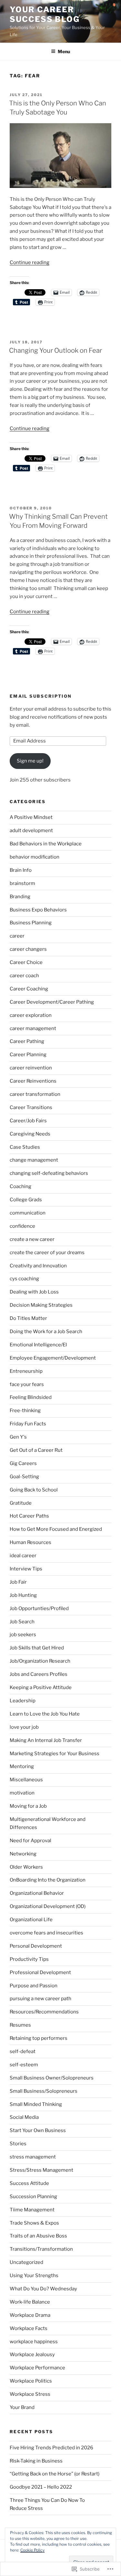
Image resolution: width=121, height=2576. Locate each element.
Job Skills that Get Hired (37, 1648)
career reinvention (31, 1068)
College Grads (26, 1200)
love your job (24, 1727)
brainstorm (22, 883)
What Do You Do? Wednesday (43, 2289)
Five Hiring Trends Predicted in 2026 (51, 2448)
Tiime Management (32, 2210)
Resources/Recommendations (44, 2012)
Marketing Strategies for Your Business (55, 1754)
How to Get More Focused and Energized (56, 1529)
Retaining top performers (39, 2038)
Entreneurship (26, 1371)
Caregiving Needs (30, 1134)
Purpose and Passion (34, 1986)
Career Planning (28, 1055)
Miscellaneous (26, 1780)
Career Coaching (29, 989)
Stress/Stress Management (41, 2170)
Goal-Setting (24, 1477)
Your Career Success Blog (45, 14)
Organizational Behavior (37, 1893)
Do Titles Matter (28, 1318)
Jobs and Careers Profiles (39, 1674)
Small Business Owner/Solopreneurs (52, 2078)
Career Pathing (27, 1041)
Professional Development (40, 1972)
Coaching (20, 1186)
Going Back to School (34, 1490)
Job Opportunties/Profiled (39, 1608)
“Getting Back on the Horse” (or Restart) (55, 2474)
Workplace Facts (29, 2328)
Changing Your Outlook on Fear (55, 350)
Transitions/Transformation (41, 2249)
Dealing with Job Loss (34, 1292)
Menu (64, 51)
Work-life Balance (30, 2302)
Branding (20, 897)
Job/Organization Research (40, 1661)
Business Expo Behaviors (38, 910)
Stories (18, 2144)
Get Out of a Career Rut (36, 1450)
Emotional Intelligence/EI (38, 1345)
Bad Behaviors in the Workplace (46, 844)
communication (28, 1213)
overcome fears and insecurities (46, 1933)
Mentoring (22, 1766)
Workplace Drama (30, 2315)
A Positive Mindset (31, 817)
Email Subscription (41, 696)
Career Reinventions (33, 1081)
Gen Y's (18, 1437)
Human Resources (30, 1542)
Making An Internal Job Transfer (46, 1740)
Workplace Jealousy (32, 2355)
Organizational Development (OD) (48, 1906)
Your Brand (22, 2407)
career (17, 936)
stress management (33, 2157)
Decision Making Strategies (41, 1305)
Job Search (22, 1622)
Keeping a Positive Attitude (41, 1687)
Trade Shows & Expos (34, 2223)
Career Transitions (31, 1107)
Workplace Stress (30, 2394)
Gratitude (21, 1503)
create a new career (32, 1239)
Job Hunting (23, 1595)
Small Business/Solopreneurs (44, 2091)
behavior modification (35, 857)
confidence (22, 1226)
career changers (28, 949)
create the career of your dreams (47, 1253)
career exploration (31, 1015)
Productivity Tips (29, 1959)
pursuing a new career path (40, 1999)
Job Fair (18, 1582)
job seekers (23, 1635)
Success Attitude (29, 2183)
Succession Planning (33, 2197)
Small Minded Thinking (36, 2104)
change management (34, 1160)
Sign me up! (30, 761)
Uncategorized (26, 2262)
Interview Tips (26, 1569)
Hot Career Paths (29, 1516)
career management (33, 1028)
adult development (31, 831)
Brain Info (21, 870)
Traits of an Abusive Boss (38, 2236)
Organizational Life (31, 1920)
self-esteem (24, 2065)
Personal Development (36, 1946)
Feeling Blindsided (31, 1397)
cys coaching (24, 1279)
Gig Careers (23, 1463)
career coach (24, 976)
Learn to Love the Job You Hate (45, 1714)
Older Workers (26, 1867)
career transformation (35, 1094)
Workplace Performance (37, 2368)
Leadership (23, 1701)
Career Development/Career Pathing (52, 1002)
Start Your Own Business (38, 2130)
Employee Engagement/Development (53, 1358)
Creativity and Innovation (38, 1266)
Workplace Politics (31, 2381)
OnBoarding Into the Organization (48, 1880)
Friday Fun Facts (28, 1424)
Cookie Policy (32, 2550)
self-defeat (23, 2051)
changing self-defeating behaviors (49, 1173)
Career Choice (26, 962)
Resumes (20, 2025)
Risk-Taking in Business (36, 2461)
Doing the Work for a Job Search (46, 1332)
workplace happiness (34, 2342)
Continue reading (30, 262)
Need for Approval (30, 1841)
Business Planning (31, 923)
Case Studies (25, 1147)
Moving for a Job (28, 1806)
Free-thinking (25, 1411)
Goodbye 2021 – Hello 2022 (41, 2487)
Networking (23, 1854)
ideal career (23, 1556)
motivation (22, 1793)
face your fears (27, 1384)
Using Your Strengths (34, 2276)
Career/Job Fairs (28, 1121)
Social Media (24, 2117)
